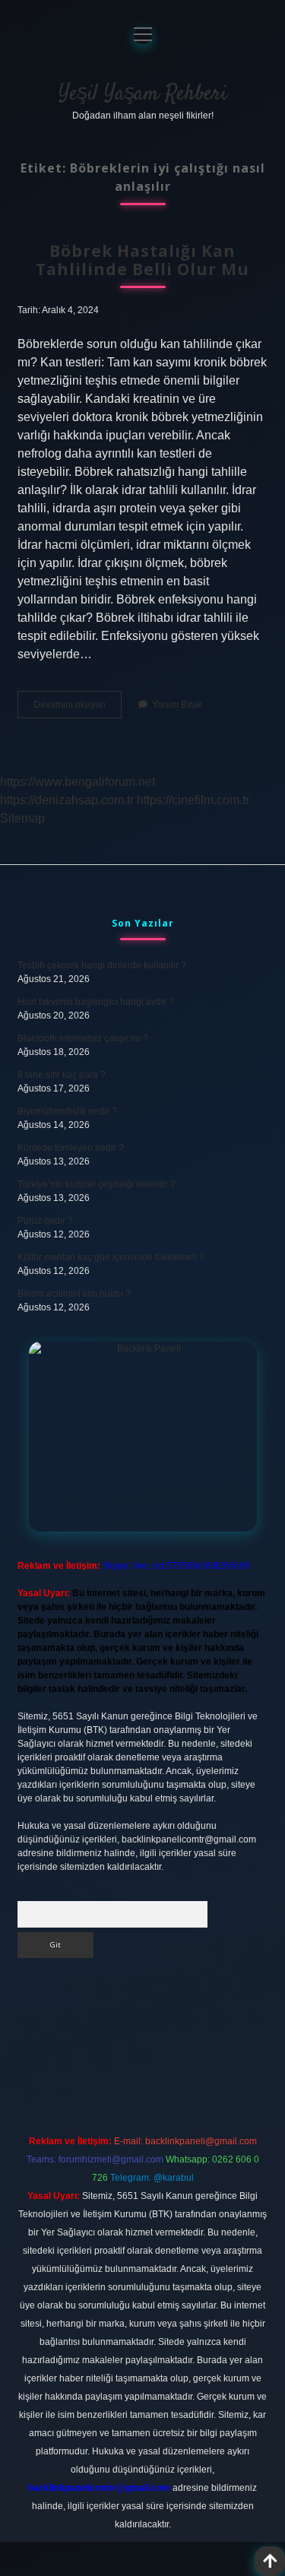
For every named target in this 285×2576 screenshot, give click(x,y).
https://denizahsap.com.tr (67, 800)
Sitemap (22, 818)
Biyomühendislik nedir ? (67, 1111)
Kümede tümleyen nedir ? (71, 1148)
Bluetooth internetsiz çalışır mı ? (83, 1038)
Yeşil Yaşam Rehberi (143, 94)
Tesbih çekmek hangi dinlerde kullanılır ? (102, 965)
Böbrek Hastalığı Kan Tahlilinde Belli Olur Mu (142, 260)
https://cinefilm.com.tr (193, 800)
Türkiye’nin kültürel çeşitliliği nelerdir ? (97, 1184)
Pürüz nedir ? (45, 1221)
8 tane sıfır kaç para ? (62, 1075)
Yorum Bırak (177, 705)
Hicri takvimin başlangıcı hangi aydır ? (96, 1002)
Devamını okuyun (78, 708)
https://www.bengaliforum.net (78, 782)
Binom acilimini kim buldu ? (74, 1294)
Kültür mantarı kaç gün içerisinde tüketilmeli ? (111, 1257)
